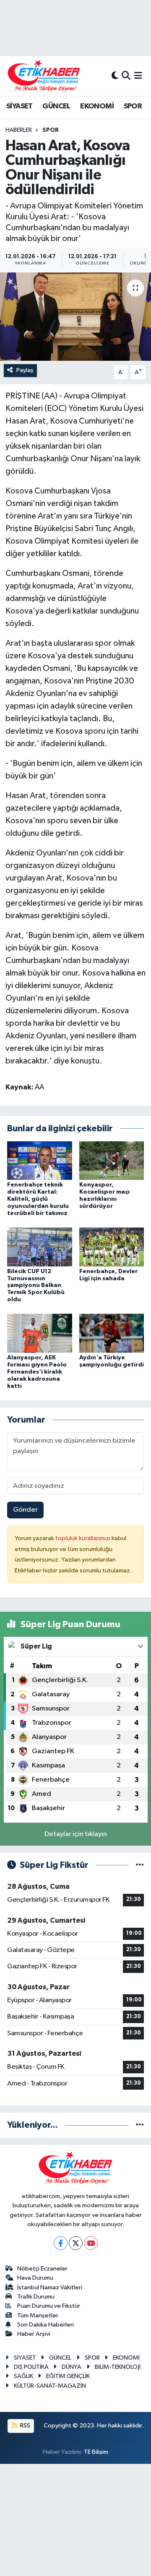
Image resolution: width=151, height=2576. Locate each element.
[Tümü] (140, 2125)
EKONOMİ (97, 106)
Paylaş (25, 370)
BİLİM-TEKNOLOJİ (118, 2367)
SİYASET (20, 106)
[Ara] (126, 76)
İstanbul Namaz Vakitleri (50, 2287)
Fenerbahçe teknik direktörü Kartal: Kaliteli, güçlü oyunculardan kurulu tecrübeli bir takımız (38, 1199)
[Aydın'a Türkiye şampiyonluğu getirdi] (112, 1333)
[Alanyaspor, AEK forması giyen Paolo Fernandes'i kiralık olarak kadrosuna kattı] (40, 1333)
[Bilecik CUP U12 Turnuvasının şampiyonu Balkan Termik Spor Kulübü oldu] (40, 1247)
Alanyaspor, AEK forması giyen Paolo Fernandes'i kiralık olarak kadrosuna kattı (37, 1372)
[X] (76, 2243)
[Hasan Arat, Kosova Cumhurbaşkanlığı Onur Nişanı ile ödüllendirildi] (75, 317)
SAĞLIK (23, 2376)
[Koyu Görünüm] (115, 76)
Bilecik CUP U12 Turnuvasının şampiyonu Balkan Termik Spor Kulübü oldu (36, 1285)
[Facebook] (61, 2243)
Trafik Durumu (36, 2297)
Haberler (19, 130)
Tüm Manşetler (38, 2315)
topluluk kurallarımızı (83, 1538)
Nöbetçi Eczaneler (42, 2269)
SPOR (133, 106)
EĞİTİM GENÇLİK (68, 2376)
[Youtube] (91, 2243)
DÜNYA (72, 2367)
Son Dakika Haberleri (46, 2325)
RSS (25, 2426)
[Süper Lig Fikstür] (140, 1865)
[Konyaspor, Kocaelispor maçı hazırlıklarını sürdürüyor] (112, 1160)
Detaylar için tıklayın (76, 1834)
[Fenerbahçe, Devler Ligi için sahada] (112, 1247)
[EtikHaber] (44, 76)
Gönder (25, 1510)
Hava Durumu (35, 2278)
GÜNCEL (56, 106)
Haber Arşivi (34, 2334)
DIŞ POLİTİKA (31, 2367)
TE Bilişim (96, 2452)
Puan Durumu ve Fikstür (49, 2306)
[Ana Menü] (138, 76)
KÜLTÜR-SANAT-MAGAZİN (50, 2386)
